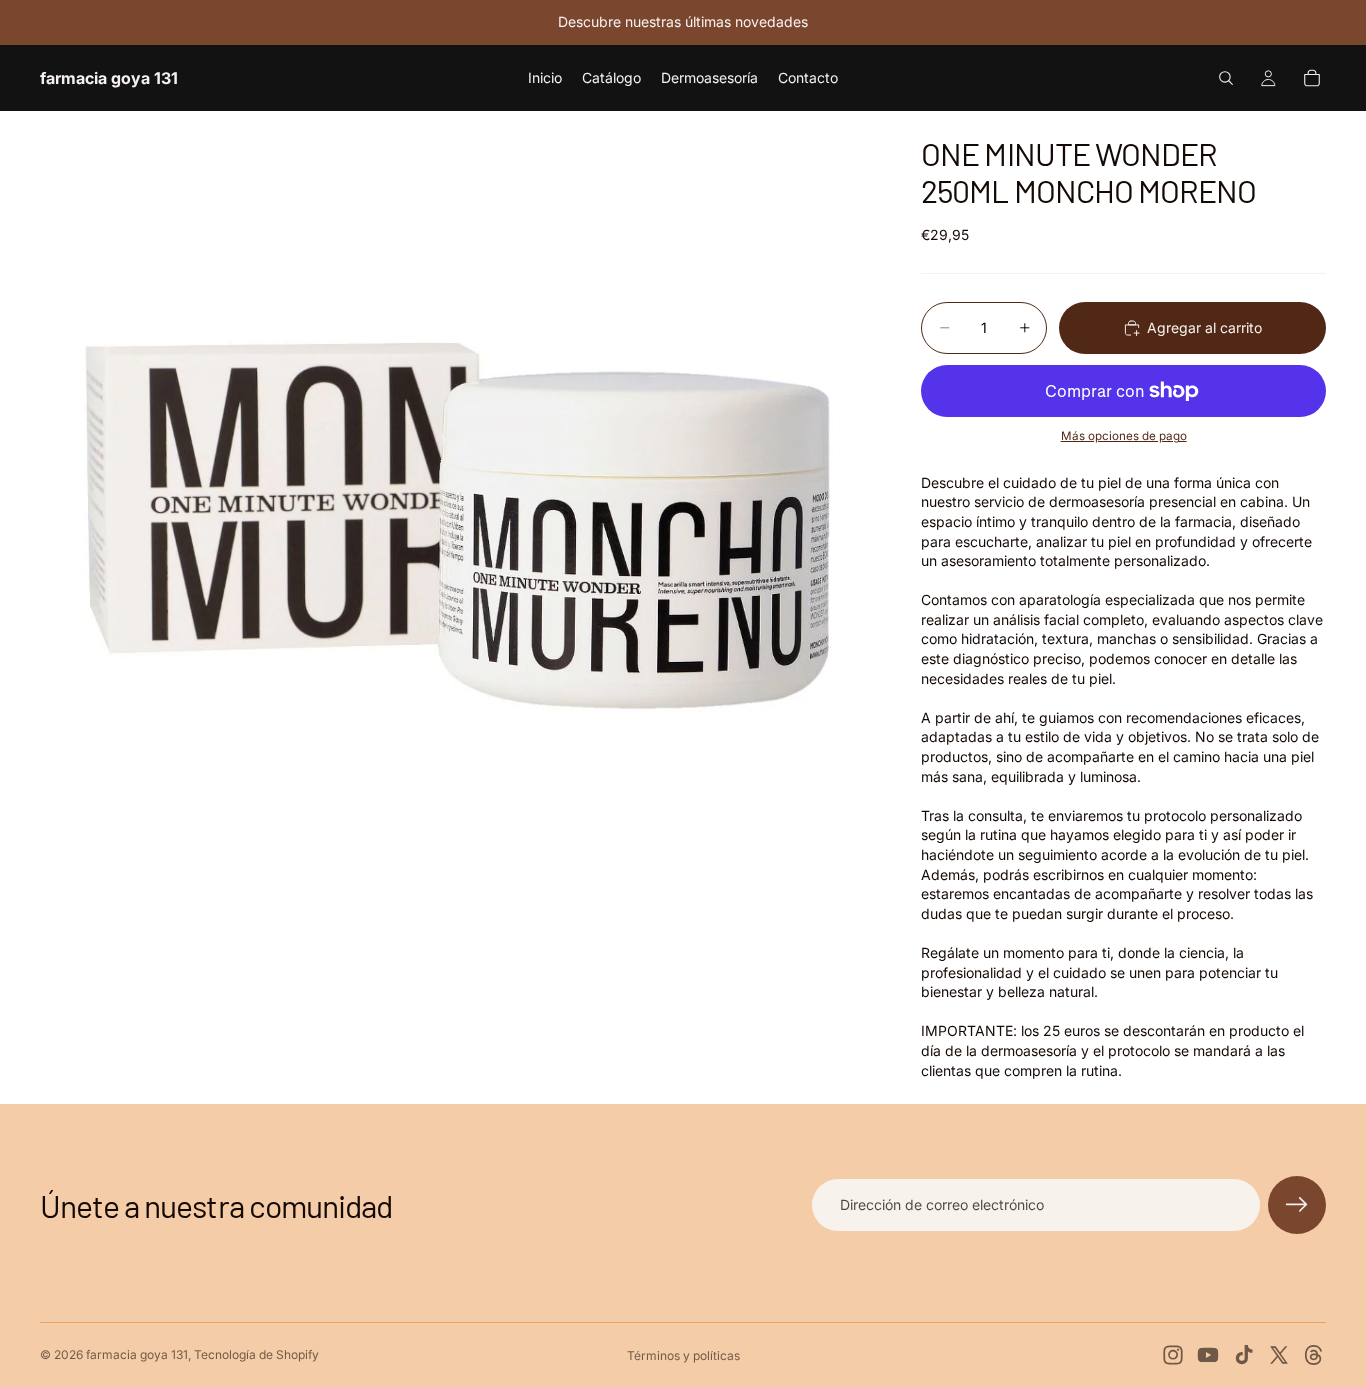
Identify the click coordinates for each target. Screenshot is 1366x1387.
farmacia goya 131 (137, 1354)
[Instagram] (1173, 1355)
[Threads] (1314, 1355)
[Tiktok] (1244, 1355)
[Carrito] (1312, 78)
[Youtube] (1208, 1355)
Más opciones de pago (1124, 436)
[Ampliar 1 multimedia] (457, 528)
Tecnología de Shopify (256, 1354)
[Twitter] (1279, 1355)
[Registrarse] (1297, 1205)
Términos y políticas (683, 1355)
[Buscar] (1226, 78)
